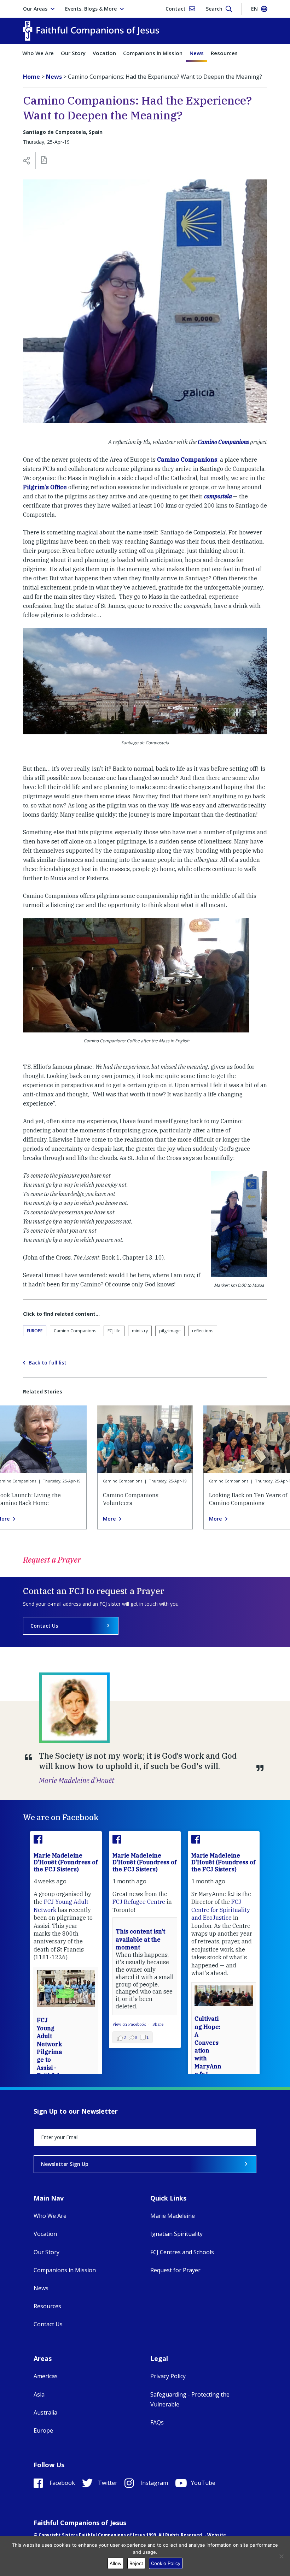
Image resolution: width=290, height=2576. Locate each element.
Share (158, 2024)
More (109, 1519)
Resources (224, 53)
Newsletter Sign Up (65, 2164)
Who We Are (38, 53)
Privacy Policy (168, 2376)
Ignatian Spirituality (176, 2234)
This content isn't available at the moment (140, 1939)
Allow (116, 2563)
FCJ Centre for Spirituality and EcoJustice (221, 1910)
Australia (45, 2412)
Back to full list (48, 1363)
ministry (140, 1331)
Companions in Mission (153, 53)
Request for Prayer (175, 2270)
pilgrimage (170, 1331)
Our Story (73, 53)
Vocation (104, 53)
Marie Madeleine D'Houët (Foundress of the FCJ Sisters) (66, 1862)
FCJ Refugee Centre (139, 1902)
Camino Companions (223, 442)
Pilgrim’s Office (45, 487)
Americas (46, 2376)
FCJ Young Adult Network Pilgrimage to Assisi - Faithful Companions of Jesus (50, 2060)
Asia (39, 2394)
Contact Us (44, 1626)
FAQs (157, 2422)
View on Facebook (130, 2024)
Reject (136, 2563)
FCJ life (114, 1331)
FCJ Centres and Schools (182, 2252)
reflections (203, 1331)
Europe (35, 1331)
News (197, 53)
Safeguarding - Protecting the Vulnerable (190, 2399)
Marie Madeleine (173, 2216)
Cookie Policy (166, 2563)
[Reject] (281, 2556)
